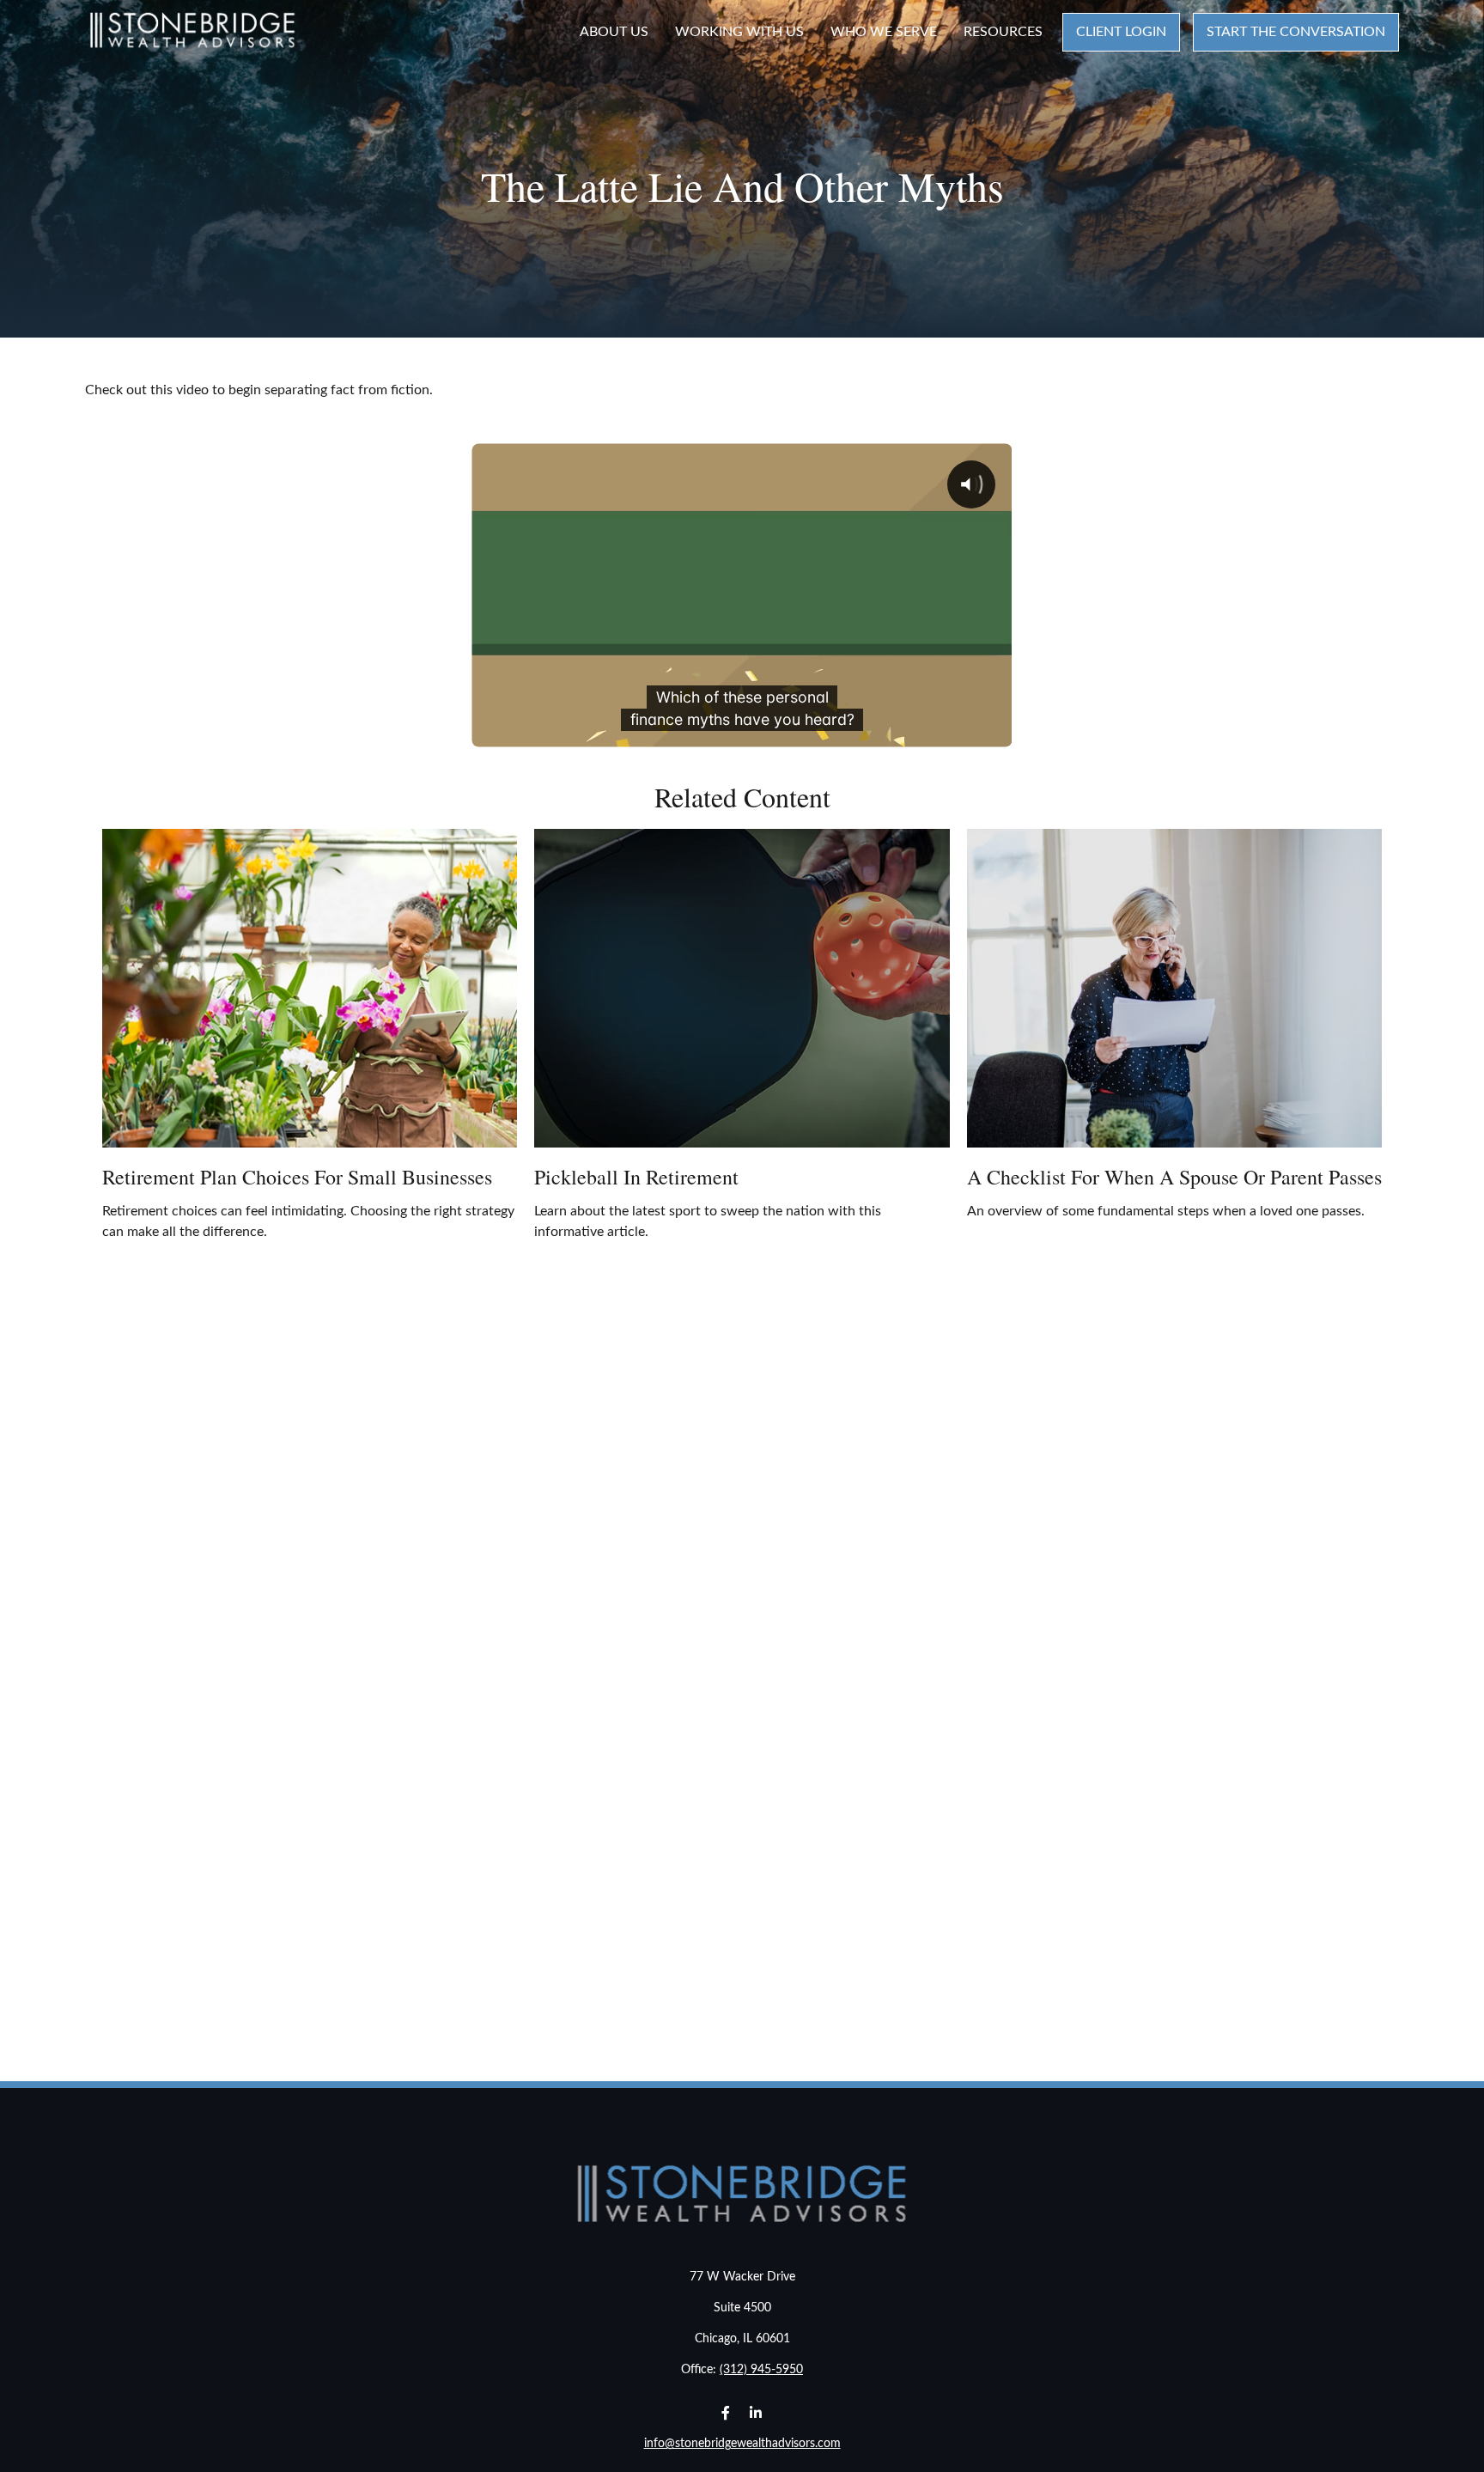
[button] (614, 32)
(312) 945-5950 (761, 2370)
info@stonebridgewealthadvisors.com (742, 2444)
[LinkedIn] (755, 2412)
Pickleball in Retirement (636, 1177)
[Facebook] (725, 2412)
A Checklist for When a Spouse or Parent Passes (1174, 1177)
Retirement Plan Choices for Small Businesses (297, 1177)
